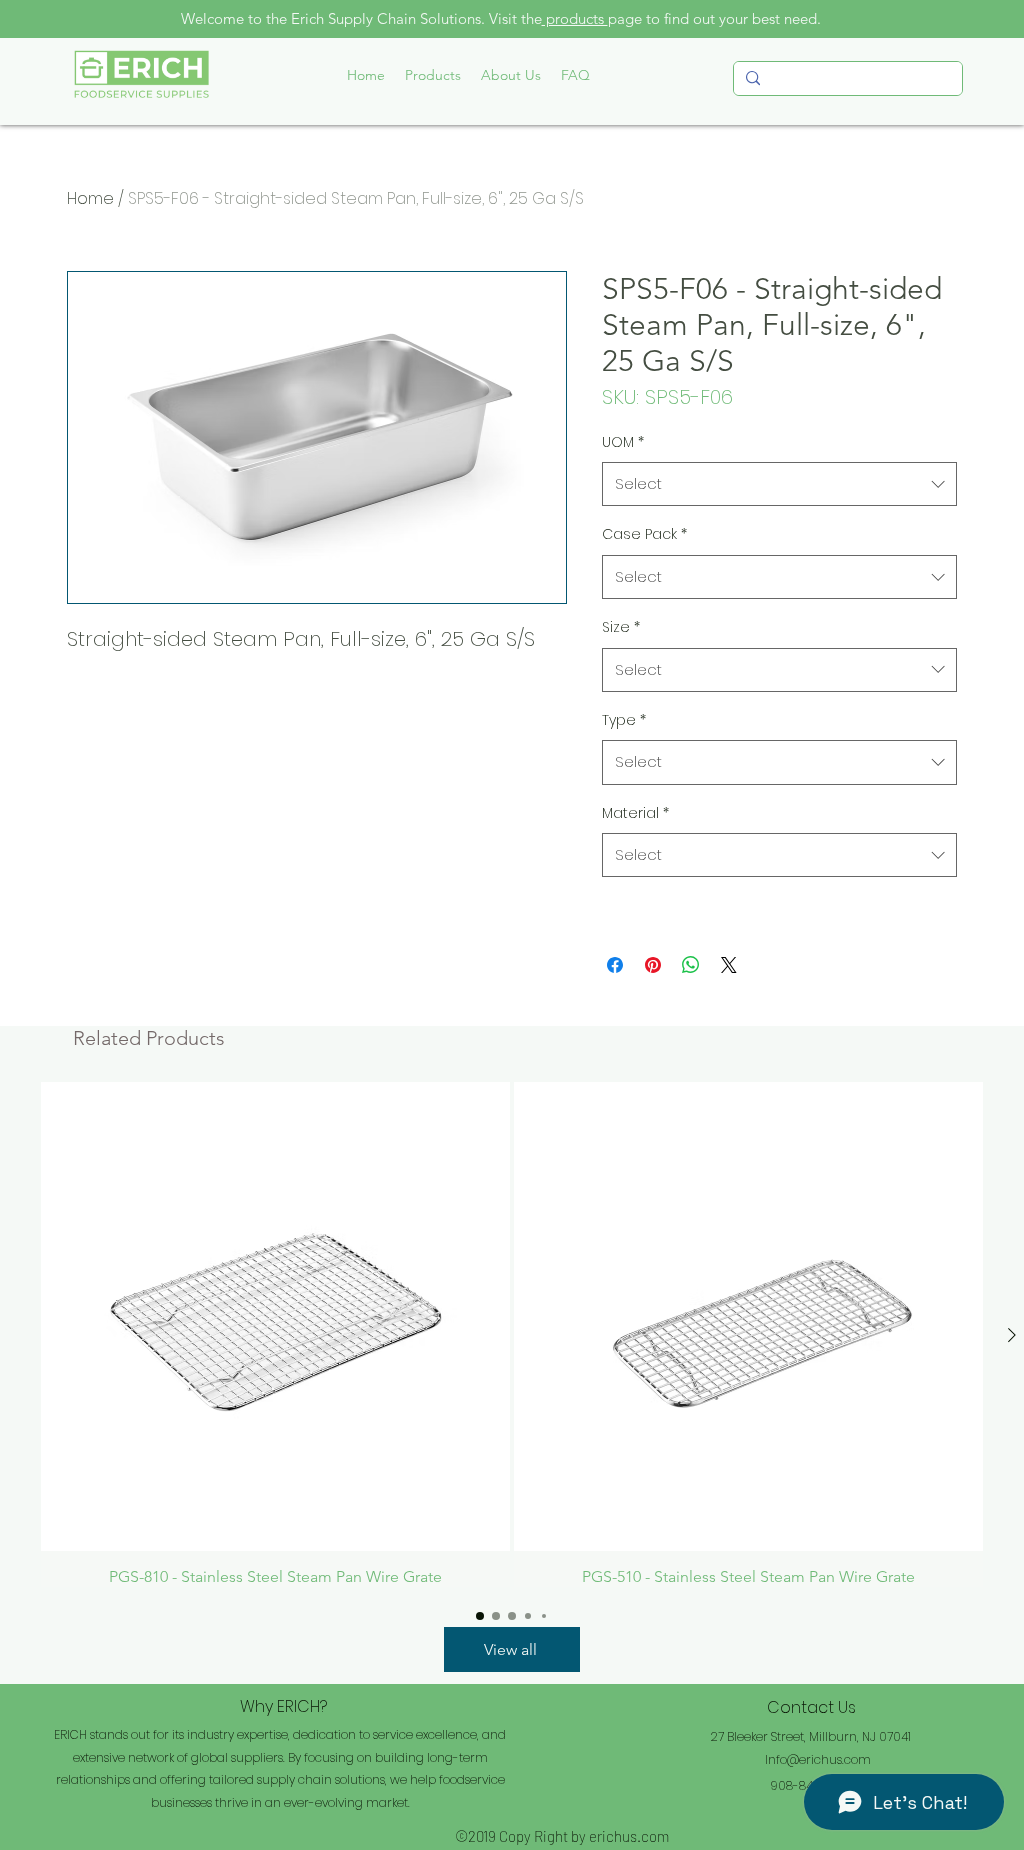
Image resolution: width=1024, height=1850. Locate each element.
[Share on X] (729, 965)
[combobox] (779, 484)
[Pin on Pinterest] (653, 965)
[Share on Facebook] (615, 965)
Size (621, 627)
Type (624, 720)
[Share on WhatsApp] (691, 965)
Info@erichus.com (818, 1759)
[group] (512, 1334)
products (575, 18)
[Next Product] (1012, 1335)
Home (90, 198)
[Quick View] (275, 1316)
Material (635, 813)
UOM (623, 442)
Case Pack (644, 534)
